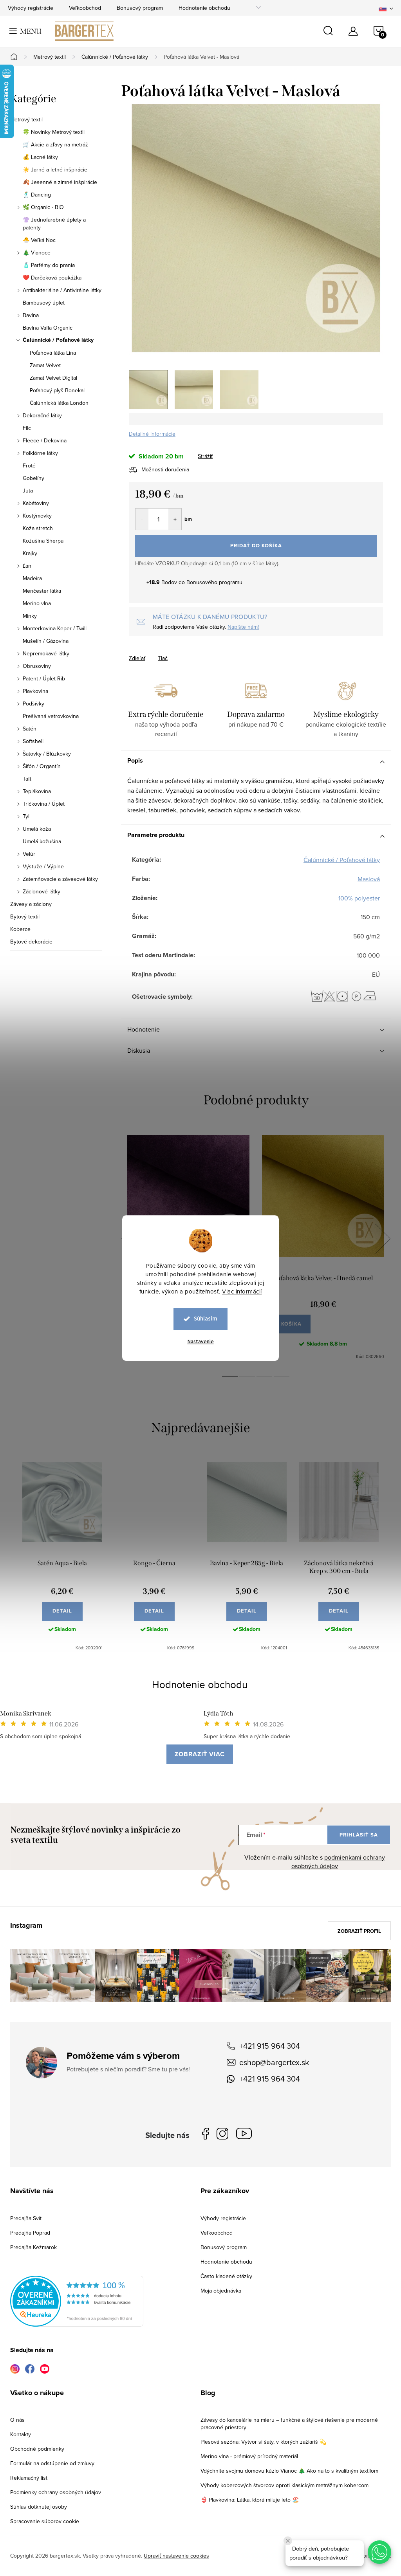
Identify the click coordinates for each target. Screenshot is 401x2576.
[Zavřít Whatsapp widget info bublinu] (288, 2541)
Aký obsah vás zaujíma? (254, 1277)
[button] (379, 2552)
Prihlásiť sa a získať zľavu (276, 1357)
